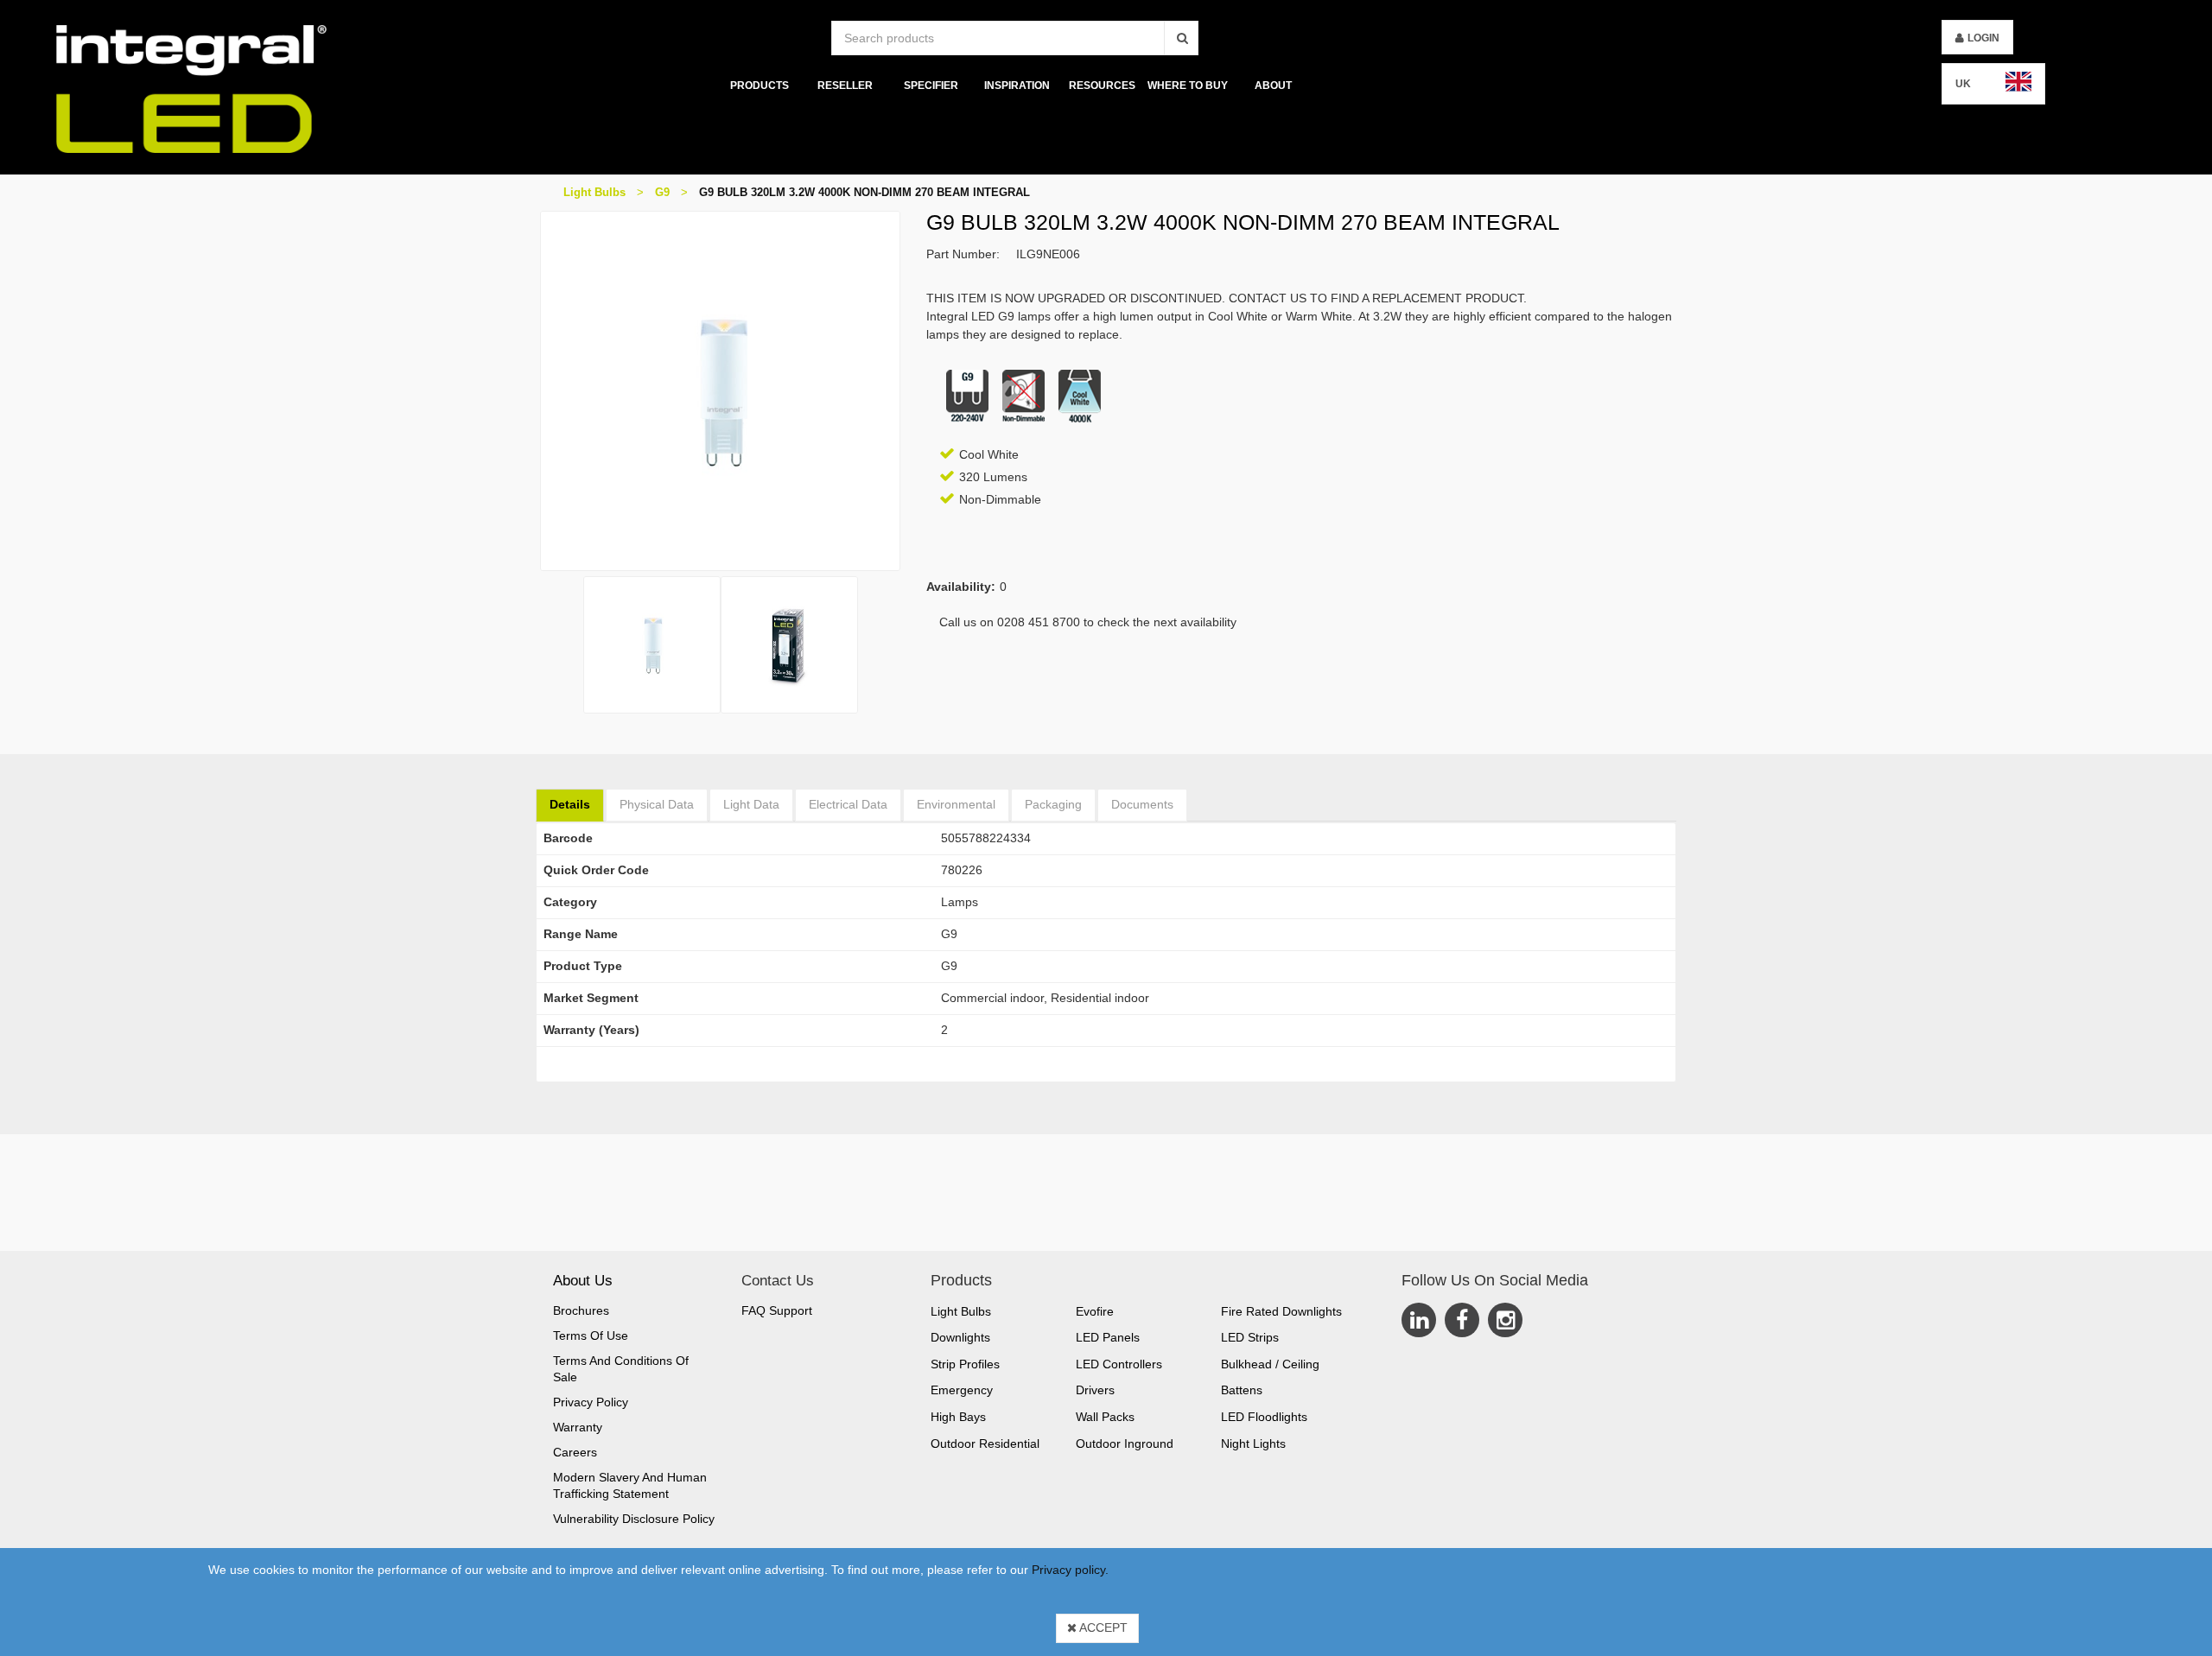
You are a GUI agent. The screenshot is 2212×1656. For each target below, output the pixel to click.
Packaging (1053, 804)
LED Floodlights (1264, 1417)
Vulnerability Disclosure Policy (634, 1519)
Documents (1142, 804)
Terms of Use (591, 1336)
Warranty (578, 1427)
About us (583, 1281)
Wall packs (1105, 1417)
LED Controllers (1119, 1364)
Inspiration (1016, 86)
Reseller (845, 86)
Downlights (960, 1337)
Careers (575, 1452)
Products (760, 86)
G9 (662, 192)
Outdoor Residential (985, 1443)
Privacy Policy (591, 1402)
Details (570, 804)
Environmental (956, 804)
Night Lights (1253, 1443)
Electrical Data (848, 804)
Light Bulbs (594, 192)
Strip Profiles (965, 1364)
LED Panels (1108, 1337)
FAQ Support (777, 1310)
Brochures (581, 1310)
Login (1983, 38)
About (1273, 86)
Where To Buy (1188, 86)
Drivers (1095, 1390)
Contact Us (778, 1281)
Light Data (751, 804)
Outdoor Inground (1125, 1443)
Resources (1102, 86)
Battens (1242, 1390)
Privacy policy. (1070, 1570)
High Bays (958, 1417)
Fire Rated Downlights (1281, 1311)
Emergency (962, 1390)
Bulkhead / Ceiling (1270, 1364)
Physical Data (657, 804)
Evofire (1095, 1311)
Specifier (931, 86)
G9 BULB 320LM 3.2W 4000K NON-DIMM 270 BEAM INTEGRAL (864, 192)
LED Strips (1250, 1337)
